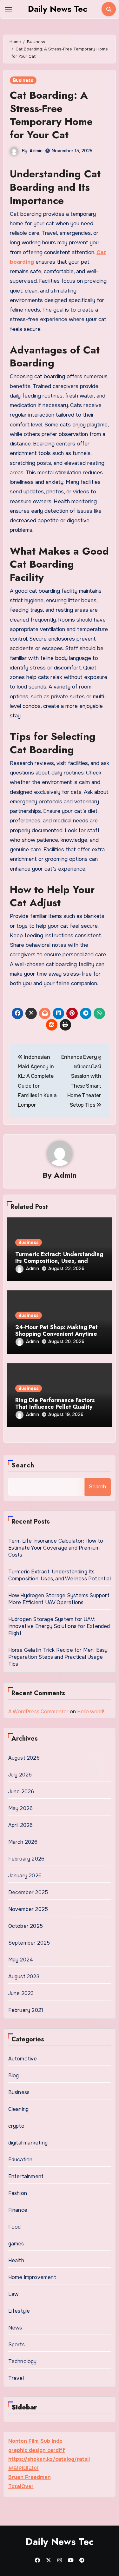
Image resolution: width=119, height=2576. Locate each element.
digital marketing (28, 2143)
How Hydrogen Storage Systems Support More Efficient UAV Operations (59, 1599)
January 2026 (25, 1876)
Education (20, 2160)
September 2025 (29, 1943)
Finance (18, 2210)
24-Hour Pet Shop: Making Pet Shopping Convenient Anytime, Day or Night (57, 1334)
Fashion (18, 2193)
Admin (36, 151)
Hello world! (91, 1712)
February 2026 (26, 1859)
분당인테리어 (23, 2468)
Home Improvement (32, 2277)
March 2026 (23, 1842)
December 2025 (28, 1892)
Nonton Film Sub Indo (35, 2441)
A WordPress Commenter (38, 1712)
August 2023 (24, 1976)
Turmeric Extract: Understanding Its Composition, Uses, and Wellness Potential (59, 1261)
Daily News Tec (57, 9)
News (15, 2328)
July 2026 (20, 1775)
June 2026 (21, 1792)
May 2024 (21, 1960)
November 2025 (28, 1909)
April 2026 (21, 1825)
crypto (16, 2126)
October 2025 (26, 1926)
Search (23, 1465)
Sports (17, 2345)
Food (15, 2227)
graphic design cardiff (37, 2450)
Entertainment (26, 2176)
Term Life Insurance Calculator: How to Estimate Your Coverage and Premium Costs (56, 1548)
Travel (16, 2378)
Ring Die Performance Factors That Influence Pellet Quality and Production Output (55, 1407)
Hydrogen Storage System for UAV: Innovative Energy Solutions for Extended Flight (59, 1626)
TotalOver (21, 2486)
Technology (23, 2361)
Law (13, 2294)
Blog (14, 2075)
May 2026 (21, 1808)
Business (23, 80)
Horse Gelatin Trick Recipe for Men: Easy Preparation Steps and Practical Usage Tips (58, 1657)
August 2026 (24, 1758)
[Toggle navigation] (8, 9)
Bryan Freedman (30, 2477)
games (16, 2244)
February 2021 (26, 2010)
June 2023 (21, 1993)
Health (16, 2260)
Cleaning (19, 2109)
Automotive (23, 2059)
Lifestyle (19, 2311)
